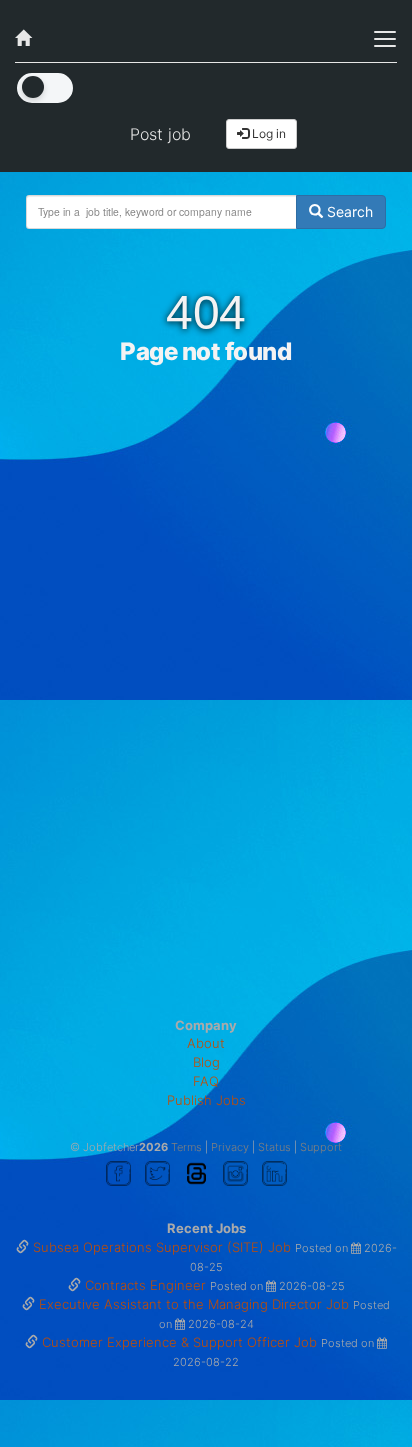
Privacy (230, 1147)
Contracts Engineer (147, 1285)
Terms (186, 1147)
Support (321, 1147)
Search (348, 211)
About (206, 1043)
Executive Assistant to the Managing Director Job (196, 1304)
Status (274, 1147)
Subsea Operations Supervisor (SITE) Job (164, 1247)
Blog (206, 1062)
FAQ (206, 1081)
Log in (267, 133)
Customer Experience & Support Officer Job (181, 1342)
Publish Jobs (206, 1100)
